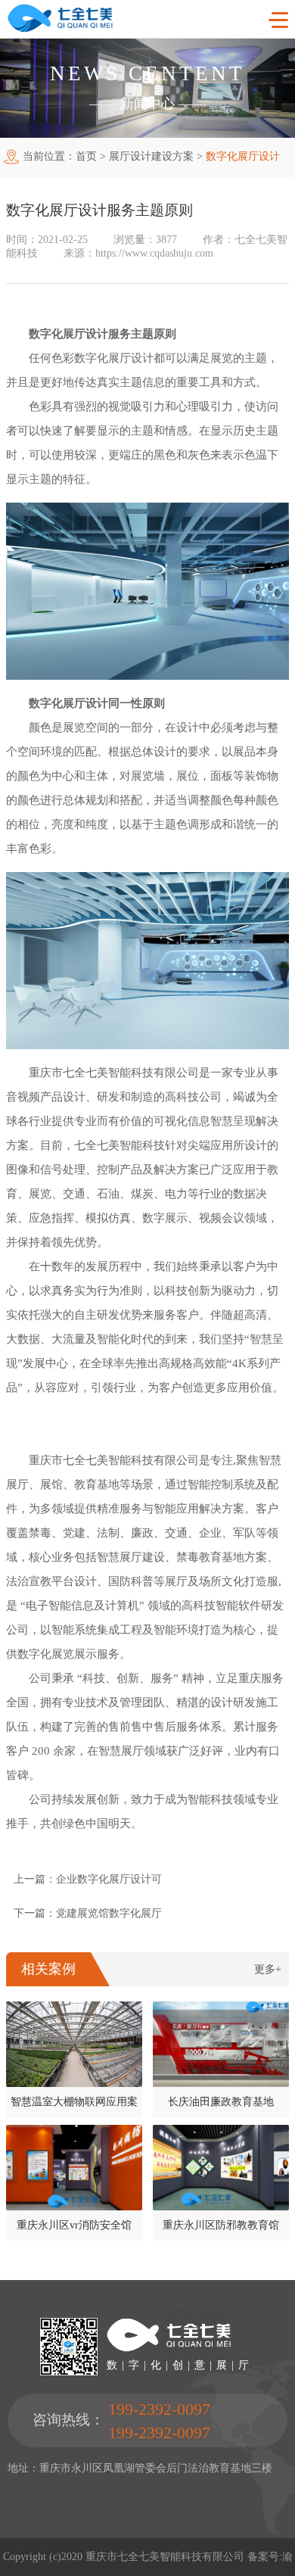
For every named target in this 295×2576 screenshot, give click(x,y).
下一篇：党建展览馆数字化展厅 (88, 1913)
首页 (86, 156)
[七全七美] (60, 29)
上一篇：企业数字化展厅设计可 (88, 1879)
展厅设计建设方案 (151, 156)
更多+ (268, 1969)
